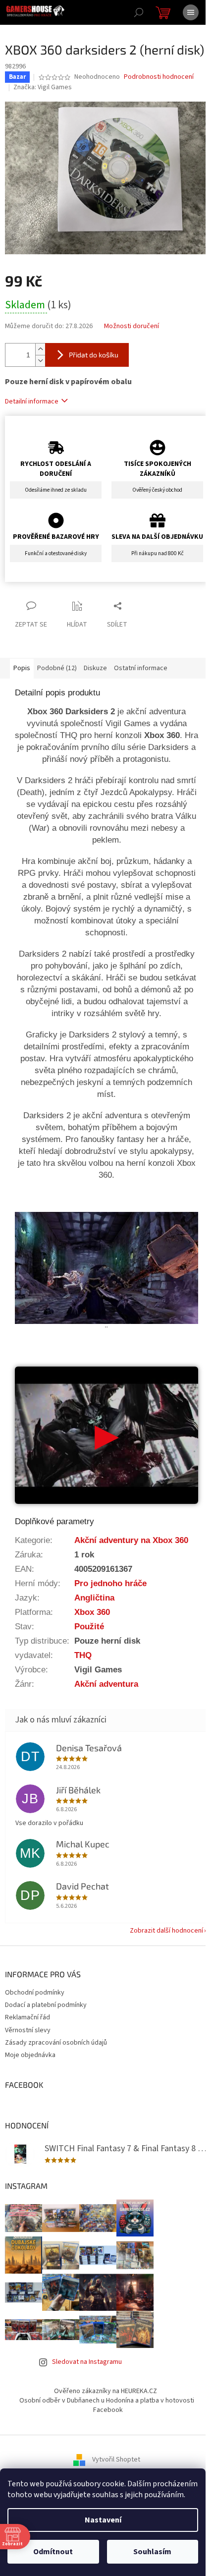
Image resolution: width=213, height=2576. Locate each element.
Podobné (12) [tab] (57, 668)
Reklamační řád (27, 2017)
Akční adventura (106, 1684)
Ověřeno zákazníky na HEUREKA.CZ (106, 2391)
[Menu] (191, 12)
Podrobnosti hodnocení (159, 77)
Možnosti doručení (132, 326)
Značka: (43, 87)
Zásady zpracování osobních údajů (56, 2043)
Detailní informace (32, 401)
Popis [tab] (22, 668)
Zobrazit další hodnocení (166, 1931)
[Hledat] (139, 12)
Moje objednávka (30, 2055)
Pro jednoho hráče (110, 1583)
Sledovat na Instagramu (87, 2362)
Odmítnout (53, 2552)
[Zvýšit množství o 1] (40, 349)
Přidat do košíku (94, 355)
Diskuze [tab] (95, 668)
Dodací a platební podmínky (46, 2005)
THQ (83, 1655)
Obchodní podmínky (35, 1993)
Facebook (108, 2410)
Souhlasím (152, 2552)
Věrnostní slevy (28, 2030)
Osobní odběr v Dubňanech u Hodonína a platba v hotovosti (107, 2401)
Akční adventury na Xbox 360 (131, 1540)
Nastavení (103, 2520)
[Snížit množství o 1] (40, 361)
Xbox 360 (92, 1612)
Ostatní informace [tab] (141, 668)
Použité (89, 1626)
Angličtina (94, 1598)
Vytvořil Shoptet (116, 2460)
